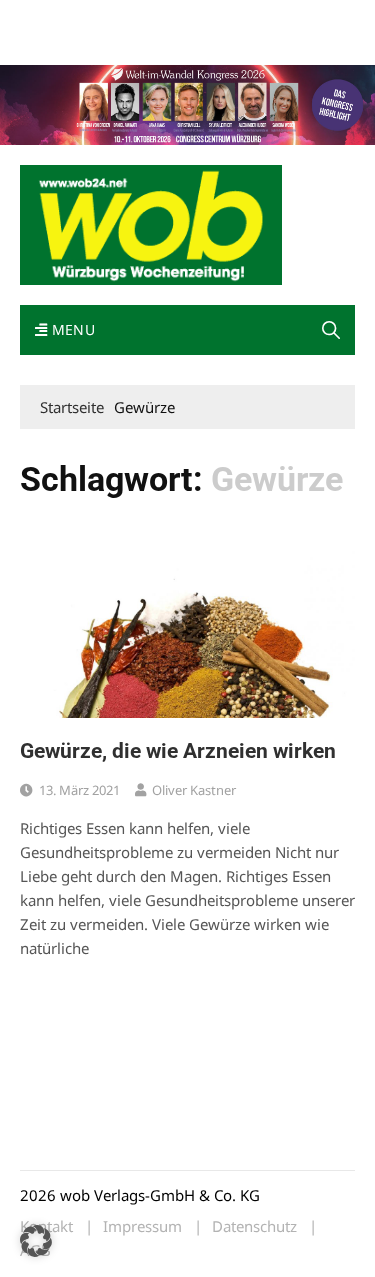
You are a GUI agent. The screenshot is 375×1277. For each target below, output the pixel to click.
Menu (71, 329)
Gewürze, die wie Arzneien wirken (178, 751)
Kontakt (248, 18)
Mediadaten (56, 18)
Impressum (54, 42)
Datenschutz (254, 1226)
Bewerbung (132, 42)
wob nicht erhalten (158, 18)
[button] (331, 330)
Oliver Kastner (194, 790)
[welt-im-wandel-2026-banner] (187, 103)
